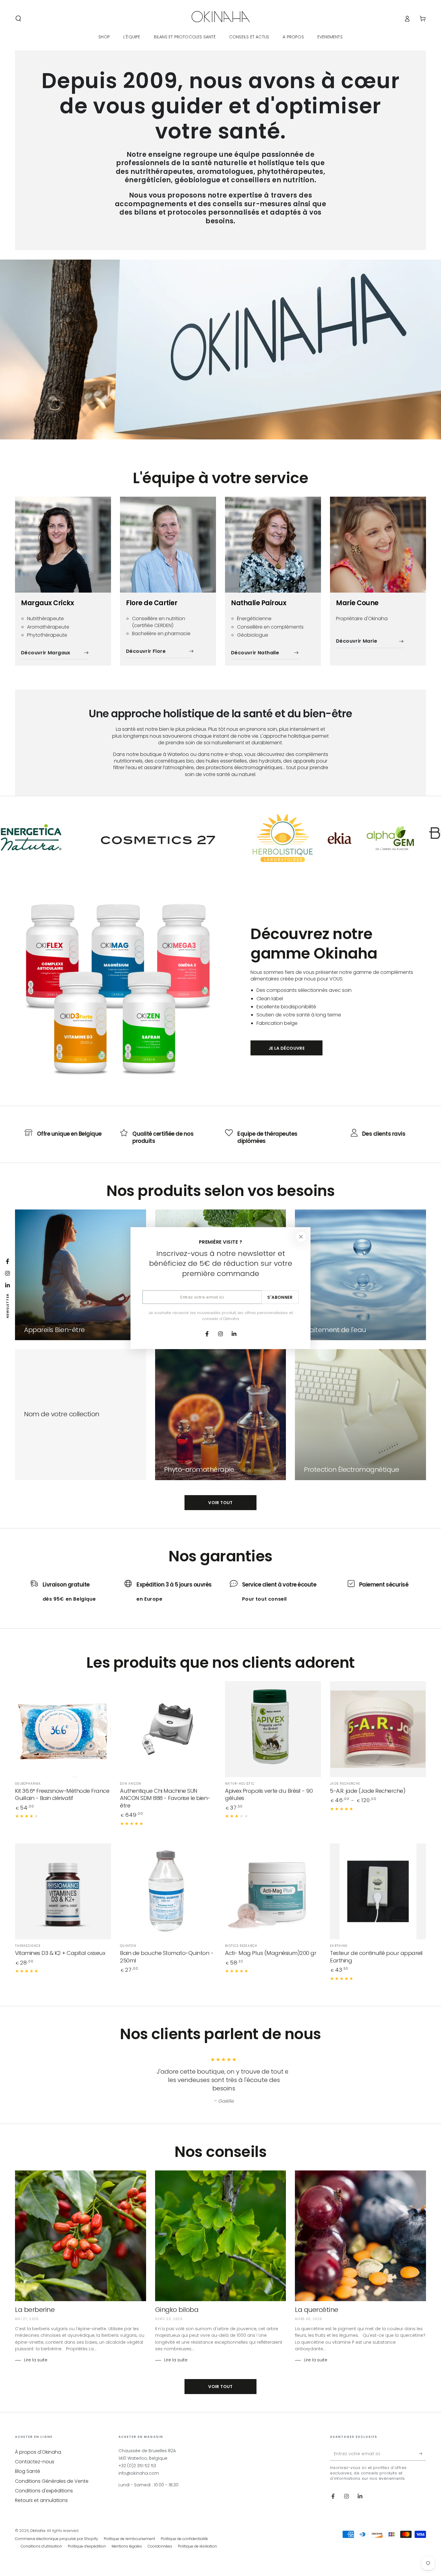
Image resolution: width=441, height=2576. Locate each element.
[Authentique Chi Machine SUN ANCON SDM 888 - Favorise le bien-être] (168, 1729)
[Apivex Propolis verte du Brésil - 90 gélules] (273, 1729)
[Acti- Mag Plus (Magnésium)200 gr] (273, 1891)
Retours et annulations (41, 2500)
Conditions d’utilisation (41, 2546)
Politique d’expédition (87, 2546)
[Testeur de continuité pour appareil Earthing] (378, 1891)
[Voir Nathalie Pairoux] (273, 545)
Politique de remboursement (129, 2539)
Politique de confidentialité (184, 2539)
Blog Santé (28, 2471)
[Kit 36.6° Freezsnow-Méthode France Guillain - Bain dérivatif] (63, 1729)
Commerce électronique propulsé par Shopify (57, 2539)
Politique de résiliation (197, 2546)
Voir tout (220, 1503)
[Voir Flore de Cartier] (168, 545)
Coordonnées (160, 2546)
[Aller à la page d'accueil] (221, 19)
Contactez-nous (35, 2462)
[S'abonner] (423, 2454)
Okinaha (38, 2531)
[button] (18, 19)
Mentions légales (127, 2546)
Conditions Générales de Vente (52, 2481)
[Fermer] (301, 1237)
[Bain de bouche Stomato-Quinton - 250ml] (168, 1891)
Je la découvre (287, 1048)
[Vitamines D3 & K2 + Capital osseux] (63, 1891)
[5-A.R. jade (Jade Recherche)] (378, 1729)
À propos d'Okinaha (38, 2452)
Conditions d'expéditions (44, 2491)
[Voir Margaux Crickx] (63, 545)
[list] (220, 1137)
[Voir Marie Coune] (378, 545)
